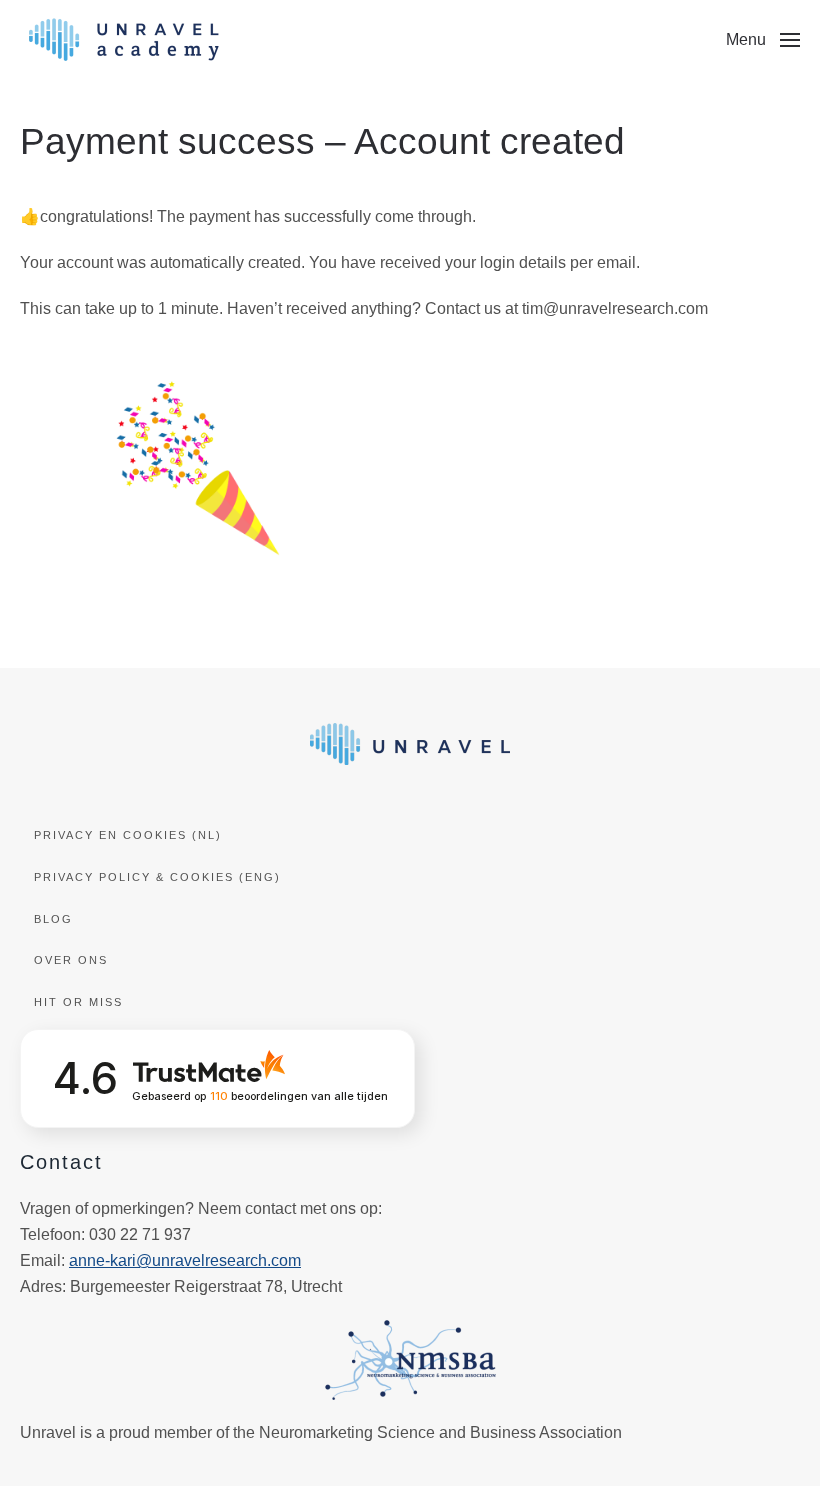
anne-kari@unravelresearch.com (185, 1260)
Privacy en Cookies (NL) (128, 835)
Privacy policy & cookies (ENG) (157, 877)
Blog (53, 919)
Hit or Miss (78, 1002)
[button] (763, 40)
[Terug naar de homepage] (124, 40)
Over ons (71, 960)
